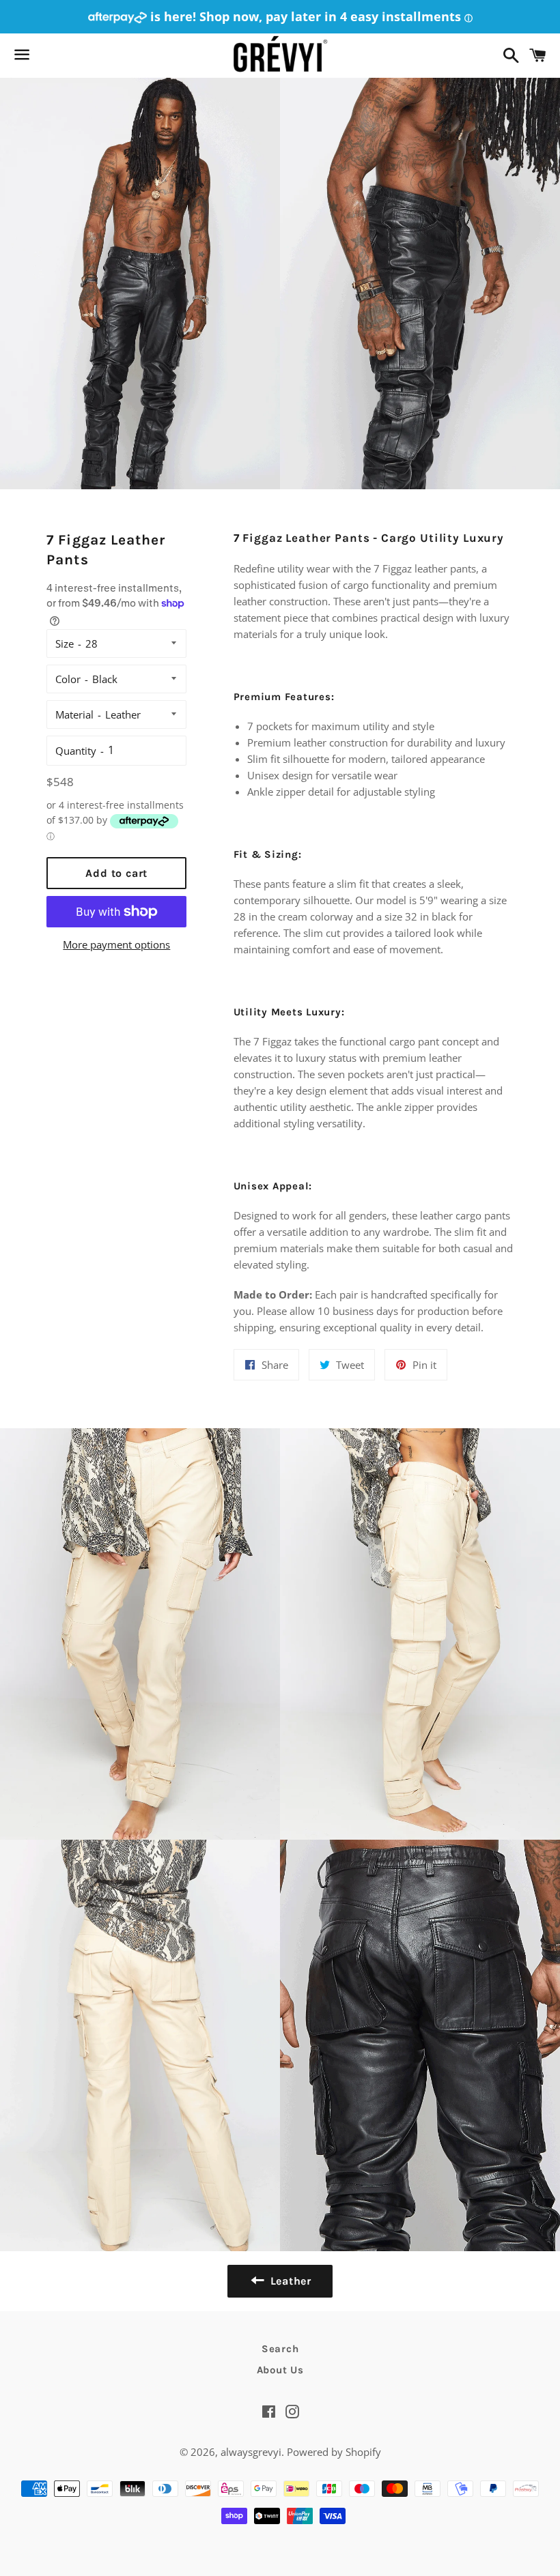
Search (280, 2349)
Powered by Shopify (334, 2452)
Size (65, 643)
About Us (280, 2370)
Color (68, 679)
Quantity (76, 751)
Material (74, 714)
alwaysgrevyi (251, 2452)
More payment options (116, 944)
